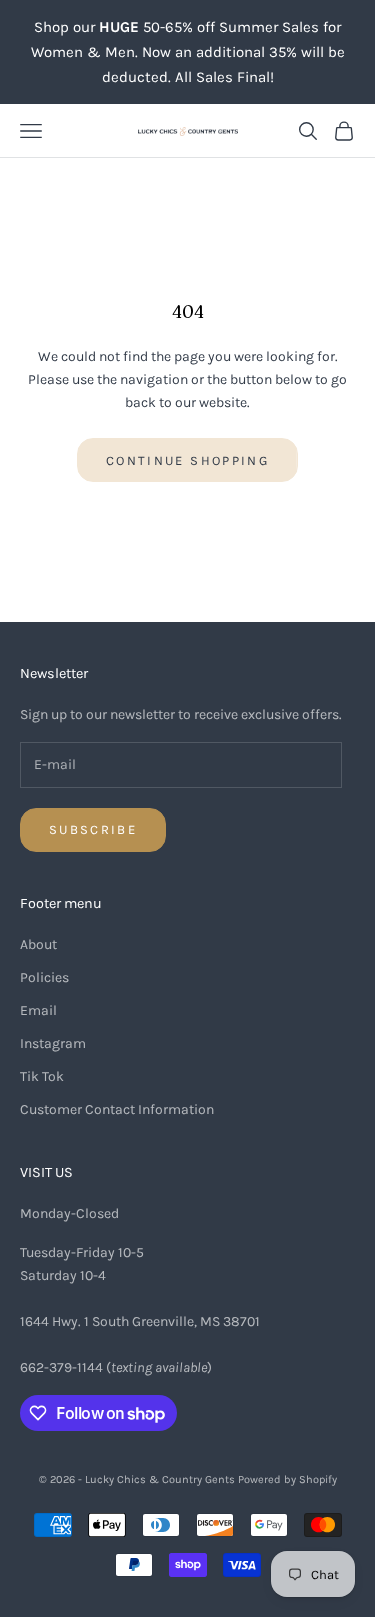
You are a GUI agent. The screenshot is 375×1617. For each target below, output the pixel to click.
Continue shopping (187, 460)
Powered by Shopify (287, 1479)
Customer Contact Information (117, 1109)
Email (38, 1010)
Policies (44, 977)
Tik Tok (42, 1076)
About (38, 944)
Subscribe (93, 829)
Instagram (53, 1043)
